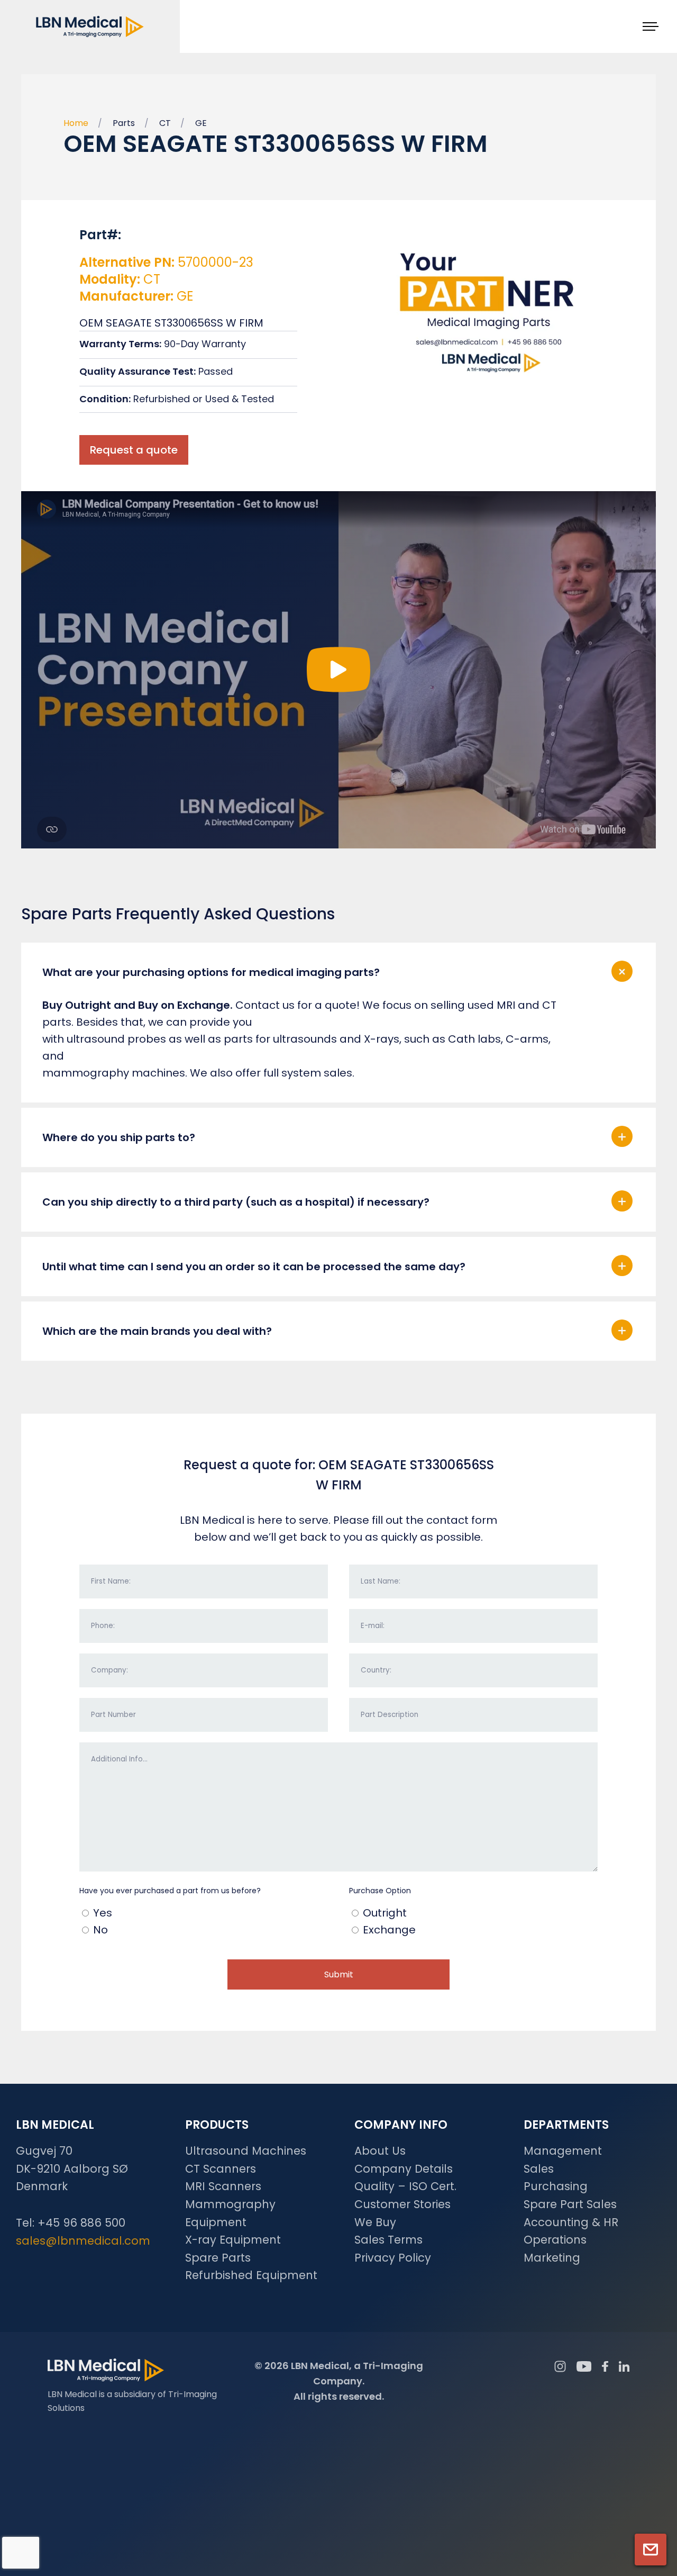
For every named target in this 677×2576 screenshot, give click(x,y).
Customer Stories (402, 2204)
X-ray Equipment (233, 2240)
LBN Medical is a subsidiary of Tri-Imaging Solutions (132, 2401)
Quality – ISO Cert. (405, 2186)
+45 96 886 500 (81, 2223)
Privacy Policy (393, 2258)
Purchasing (556, 2186)
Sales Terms (388, 2240)
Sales (539, 2169)
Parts (124, 123)
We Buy (375, 2222)
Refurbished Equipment (251, 2275)
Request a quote (134, 450)
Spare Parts (218, 2258)
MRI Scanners (223, 2186)
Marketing (552, 2258)
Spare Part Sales (570, 2204)
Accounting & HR (571, 2222)
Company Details (404, 2169)
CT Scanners (221, 2169)
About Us (380, 2151)
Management (563, 2151)
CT (165, 123)
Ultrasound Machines (246, 2151)
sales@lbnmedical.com (83, 2241)
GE (201, 123)
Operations (555, 2240)
